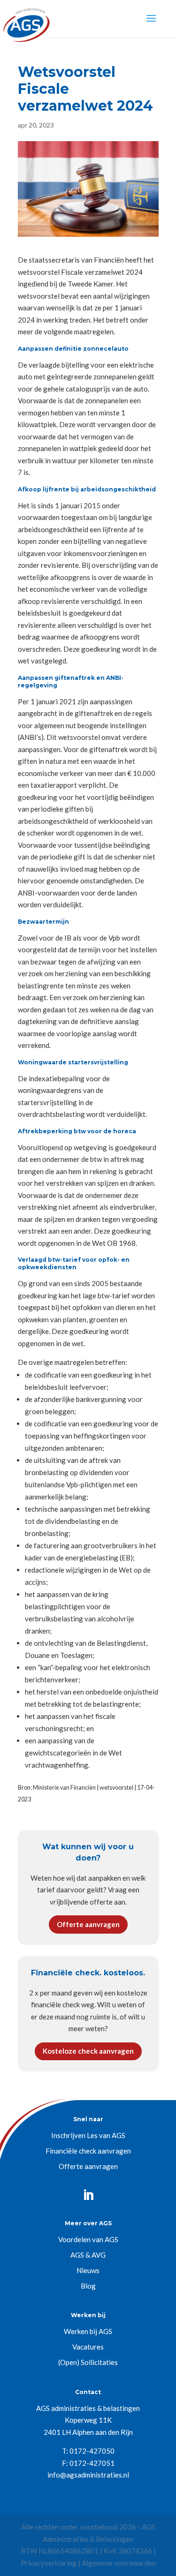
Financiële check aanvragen (88, 2151)
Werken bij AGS (88, 2331)
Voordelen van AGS (88, 2239)
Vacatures (88, 2347)
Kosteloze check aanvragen (88, 2051)
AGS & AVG (88, 2255)
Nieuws (88, 2270)
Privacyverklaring (49, 2563)
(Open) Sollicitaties (88, 2362)
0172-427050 (92, 2451)
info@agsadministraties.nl (88, 2475)
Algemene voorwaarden (119, 2563)
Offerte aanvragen (88, 1924)
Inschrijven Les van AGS (88, 2135)
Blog (88, 2286)
